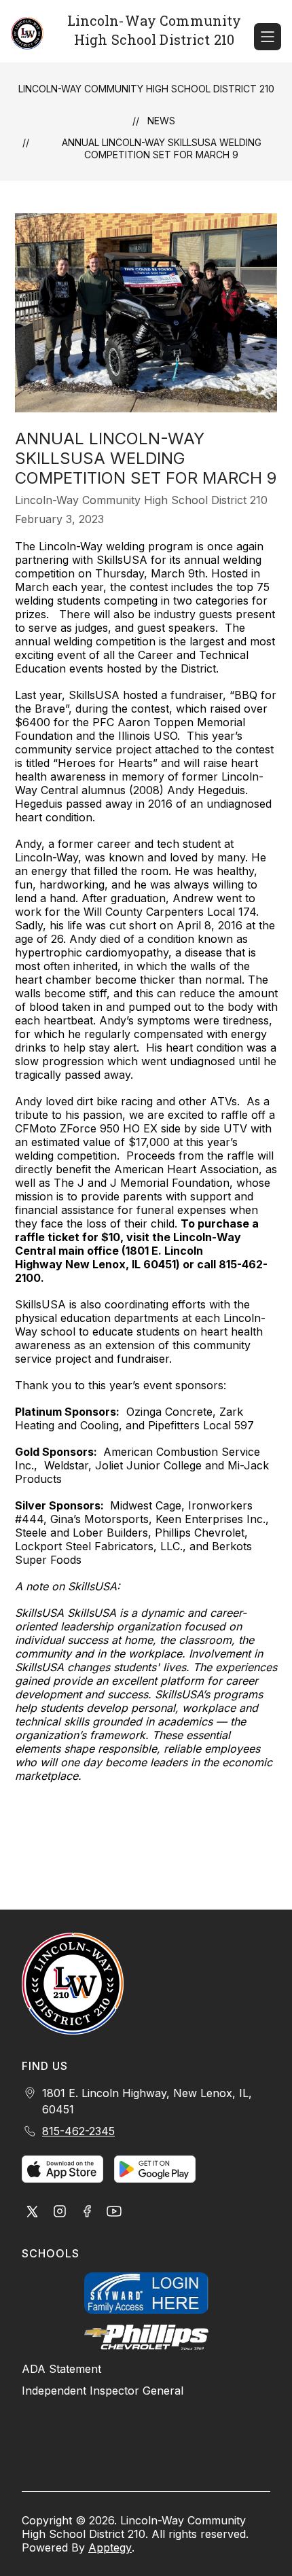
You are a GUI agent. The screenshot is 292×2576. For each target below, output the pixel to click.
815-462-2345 (78, 2131)
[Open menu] (268, 37)
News (161, 121)
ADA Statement (61, 2369)
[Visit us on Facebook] (87, 2213)
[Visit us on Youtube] (114, 2213)
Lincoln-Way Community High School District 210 (146, 89)
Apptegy (110, 2547)
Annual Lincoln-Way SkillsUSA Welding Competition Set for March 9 (162, 148)
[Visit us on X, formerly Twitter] (33, 2213)
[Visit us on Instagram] (60, 2213)
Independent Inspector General (103, 2391)
